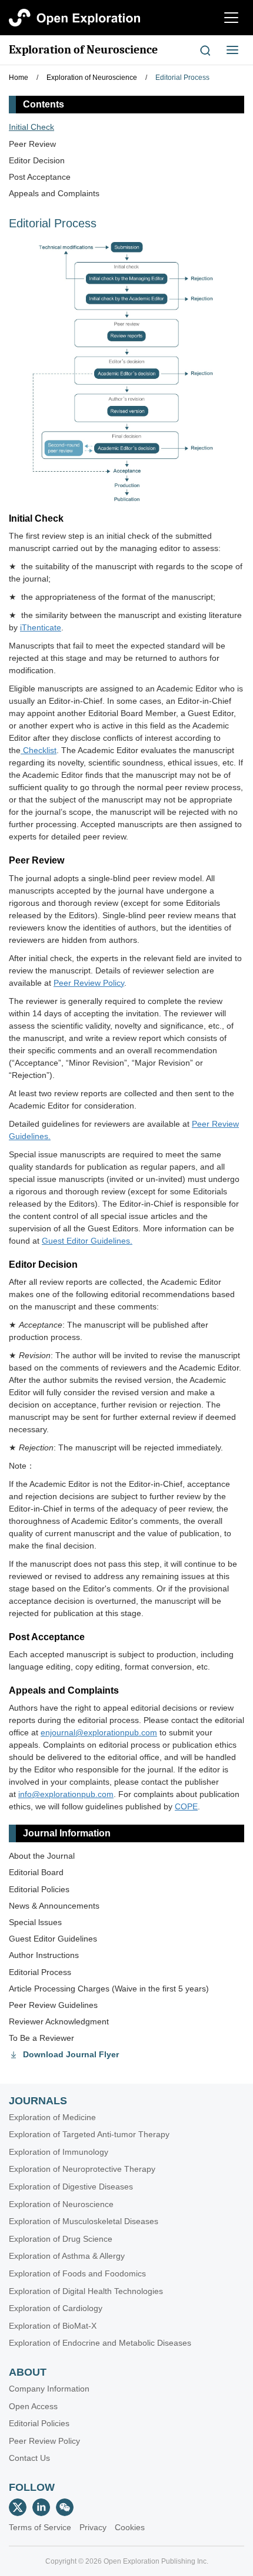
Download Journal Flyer (71, 2054)
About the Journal (42, 1856)
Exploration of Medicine (52, 2117)
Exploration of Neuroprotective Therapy (82, 2169)
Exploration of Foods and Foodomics (77, 2273)
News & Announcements (54, 1906)
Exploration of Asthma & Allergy (67, 2256)
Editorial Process (182, 78)
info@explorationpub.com (66, 1794)
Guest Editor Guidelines (53, 1939)
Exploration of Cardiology (56, 2308)
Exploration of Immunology (59, 2152)
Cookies (130, 2527)
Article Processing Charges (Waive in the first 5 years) (109, 1989)
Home (19, 78)
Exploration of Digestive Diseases (71, 2187)
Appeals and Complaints (54, 193)
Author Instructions (44, 1955)
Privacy (93, 2527)
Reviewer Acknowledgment (59, 2021)
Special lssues (35, 1922)
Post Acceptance (40, 177)
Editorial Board (36, 1872)
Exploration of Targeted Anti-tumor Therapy (89, 2134)
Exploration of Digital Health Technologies (86, 2291)
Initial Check (31, 127)
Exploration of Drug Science (61, 2239)
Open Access (33, 2406)
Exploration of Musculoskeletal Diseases (84, 2221)
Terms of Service (40, 2527)
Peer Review (32, 144)
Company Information (49, 2389)
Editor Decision (37, 160)
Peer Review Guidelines (53, 2005)
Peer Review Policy (44, 2441)
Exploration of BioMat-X (53, 2326)
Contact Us (29, 2458)
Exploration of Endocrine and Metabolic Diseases (100, 2343)
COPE (186, 1806)
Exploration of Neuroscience (83, 50)
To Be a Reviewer (41, 2038)
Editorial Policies (39, 1889)
